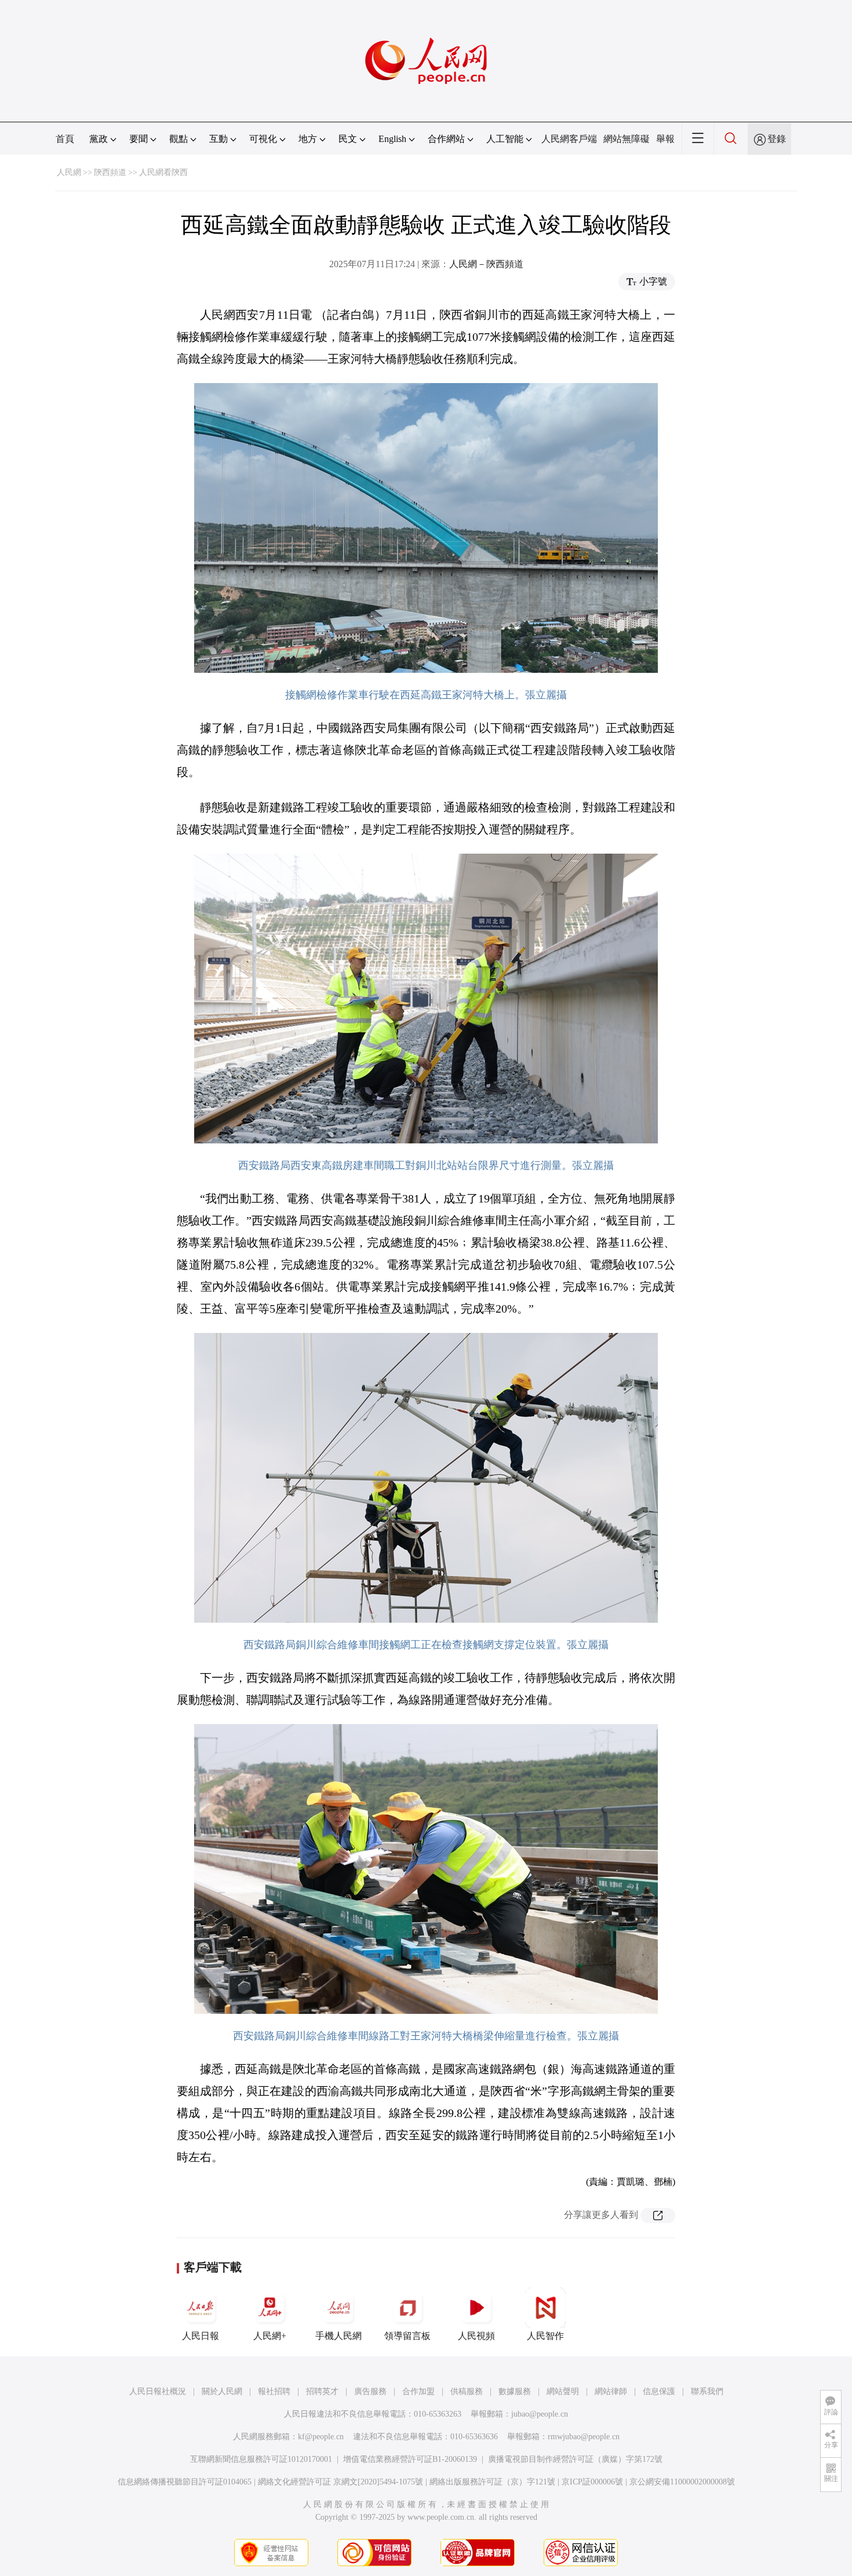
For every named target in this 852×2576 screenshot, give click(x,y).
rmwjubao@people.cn (584, 2437)
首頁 (65, 139)
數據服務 (515, 2391)
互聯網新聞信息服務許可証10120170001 (261, 2459)
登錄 (777, 139)
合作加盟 (418, 2391)
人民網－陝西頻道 (486, 264)
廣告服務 (370, 2391)
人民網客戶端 (569, 139)
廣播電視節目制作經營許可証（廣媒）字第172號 (575, 2459)
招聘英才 (322, 2391)
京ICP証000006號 (592, 2482)
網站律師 (611, 2391)
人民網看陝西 (163, 172)
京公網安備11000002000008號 (682, 2482)
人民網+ (270, 2336)
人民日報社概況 (158, 2391)
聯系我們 (707, 2391)
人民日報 (201, 2336)
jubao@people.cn (540, 2414)
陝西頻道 (110, 172)
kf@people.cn (321, 2437)
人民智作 (545, 2336)
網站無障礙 (627, 139)
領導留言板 (407, 2336)
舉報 (665, 139)
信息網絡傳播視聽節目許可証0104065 (185, 2482)
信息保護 (659, 2391)
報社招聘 (274, 2391)
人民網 (69, 172)
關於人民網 (222, 2391)
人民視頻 (476, 2336)
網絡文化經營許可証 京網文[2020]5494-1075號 (341, 2482)
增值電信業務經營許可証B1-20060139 (410, 2459)
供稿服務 (467, 2391)
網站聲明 (563, 2391)
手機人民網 (338, 2336)
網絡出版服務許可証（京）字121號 (492, 2482)
